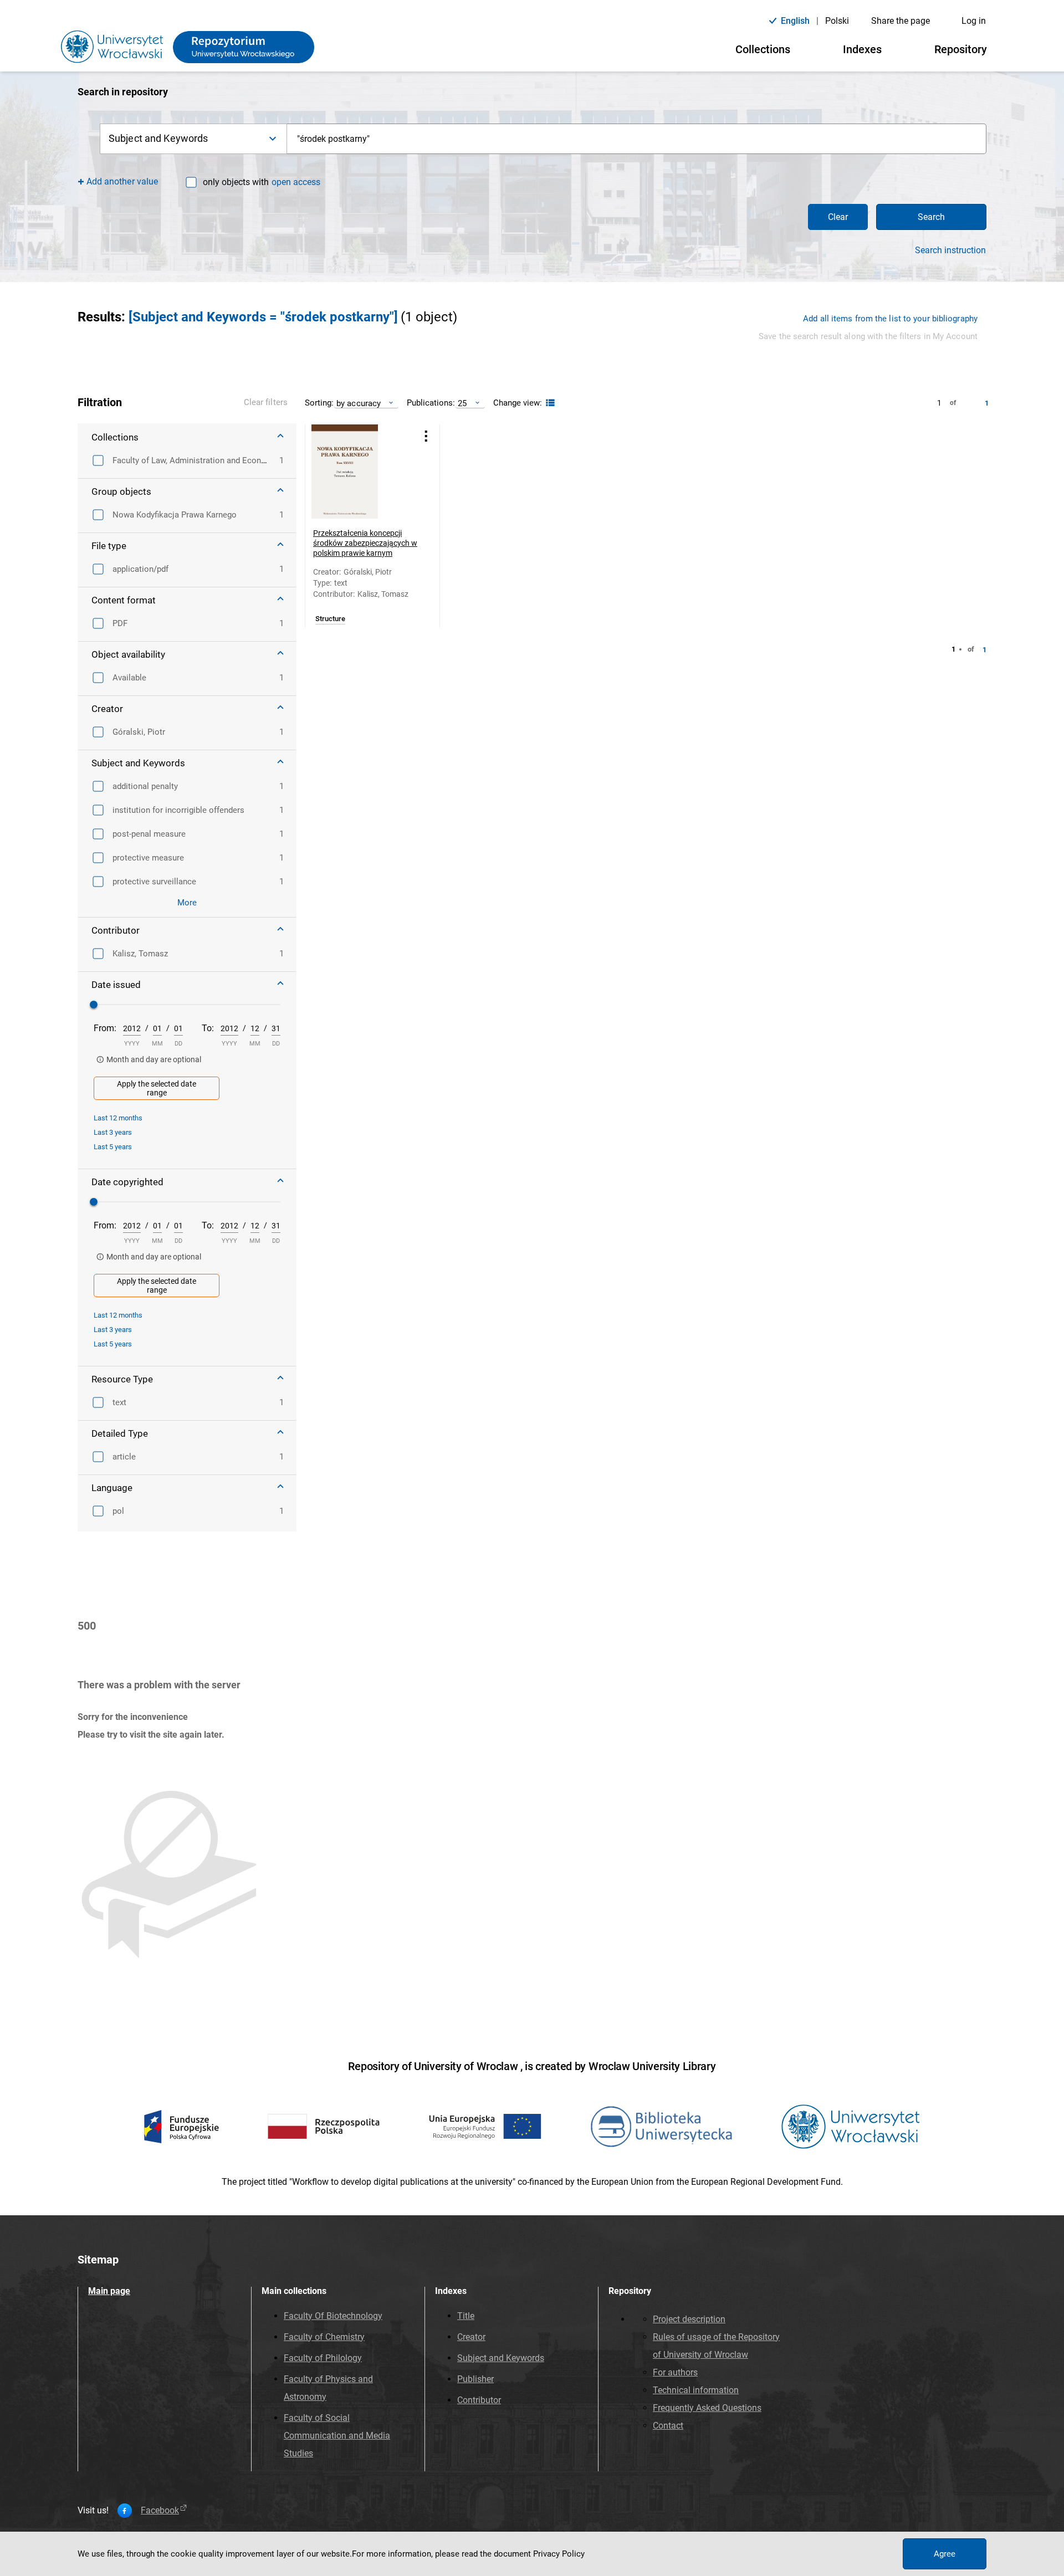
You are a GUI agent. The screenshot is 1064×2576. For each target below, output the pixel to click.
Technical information (696, 2390)
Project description (689, 2319)
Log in (974, 21)
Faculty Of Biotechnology (333, 2316)
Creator (471, 2337)
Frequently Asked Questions (707, 2408)
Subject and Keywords (501, 2358)
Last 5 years (113, 1147)
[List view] (549, 403)
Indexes (862, 49)
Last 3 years (113, 1132)
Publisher (475, 2379)
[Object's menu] (426, 436)
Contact (668, 2426)
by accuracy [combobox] (359, 403)
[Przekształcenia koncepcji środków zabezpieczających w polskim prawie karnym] (359, 472)
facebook (160, 2511)
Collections (763, 49)
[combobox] (637, 139)
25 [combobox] (462, 403)
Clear (838, 217)
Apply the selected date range (157, 1088)
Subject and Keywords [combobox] (158, 138)
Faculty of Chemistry (324, 2337)
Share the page (901, 21)
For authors (675, 2372)
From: (105, 1028)
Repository (961, 49)
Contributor (479, 2400)
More (187, 903)
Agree (945, 2554)
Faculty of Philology (323, 2358)
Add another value (122, 181)
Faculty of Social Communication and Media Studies (337, 2436)
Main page (109, 2291)
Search (931, 217)
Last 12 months (118, 1118)
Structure (330, 619)
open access (296, 182)
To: (208, 1028)
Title (466, 2316)
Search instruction (950, 250)
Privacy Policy (559, 2554)
